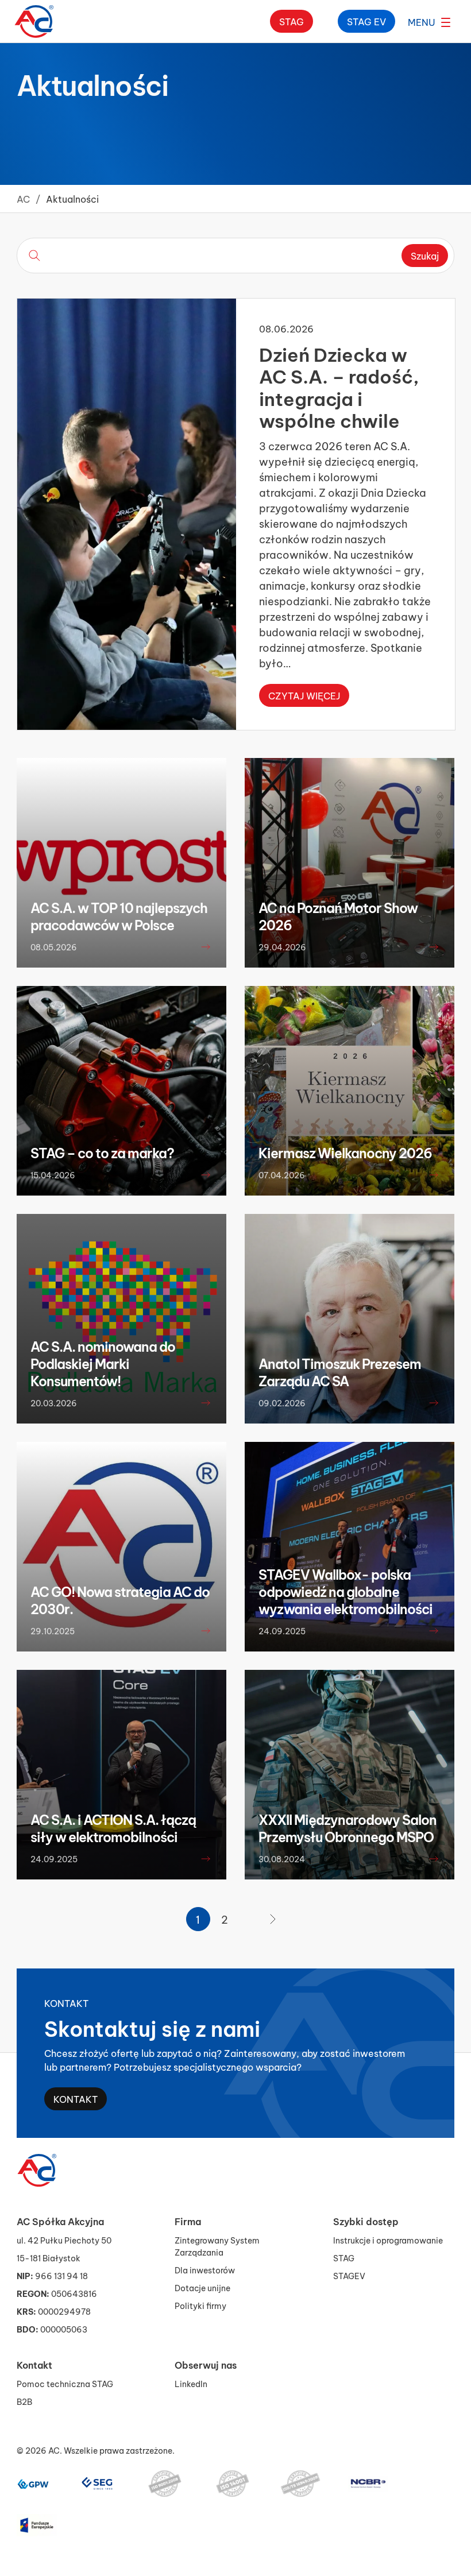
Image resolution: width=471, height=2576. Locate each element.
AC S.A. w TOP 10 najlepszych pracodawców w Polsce (119, 916)
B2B (24, 2401)
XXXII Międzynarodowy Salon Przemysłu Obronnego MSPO (348, 1828)
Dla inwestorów (205, 2270)
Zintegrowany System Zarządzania (217, 2246)
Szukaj (425, 255)
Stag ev (366, 21)
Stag (292, 21)
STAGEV (349, 2275)
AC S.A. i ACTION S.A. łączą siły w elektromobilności (113, 1828)
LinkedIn (191, 2383)
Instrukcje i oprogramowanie (388, 2240)
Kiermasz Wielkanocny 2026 (345, 1152)
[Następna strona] (273, 1919)
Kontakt (76, 2099)
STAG (344, 2258)
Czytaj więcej (304, 695)
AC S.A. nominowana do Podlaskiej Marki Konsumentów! (103, 1363)
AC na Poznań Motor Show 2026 (338, 916)
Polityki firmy (200, 2305)
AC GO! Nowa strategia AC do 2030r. (120, 1600)
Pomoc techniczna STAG (65, 2383)
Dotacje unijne (202, 2287)
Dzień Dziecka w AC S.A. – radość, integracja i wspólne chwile (339, 386)
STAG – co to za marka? (102, 1152)
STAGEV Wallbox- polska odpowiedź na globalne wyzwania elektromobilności (345, 1591)
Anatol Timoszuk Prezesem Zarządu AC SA (340, 1372)
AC (23, 198)
